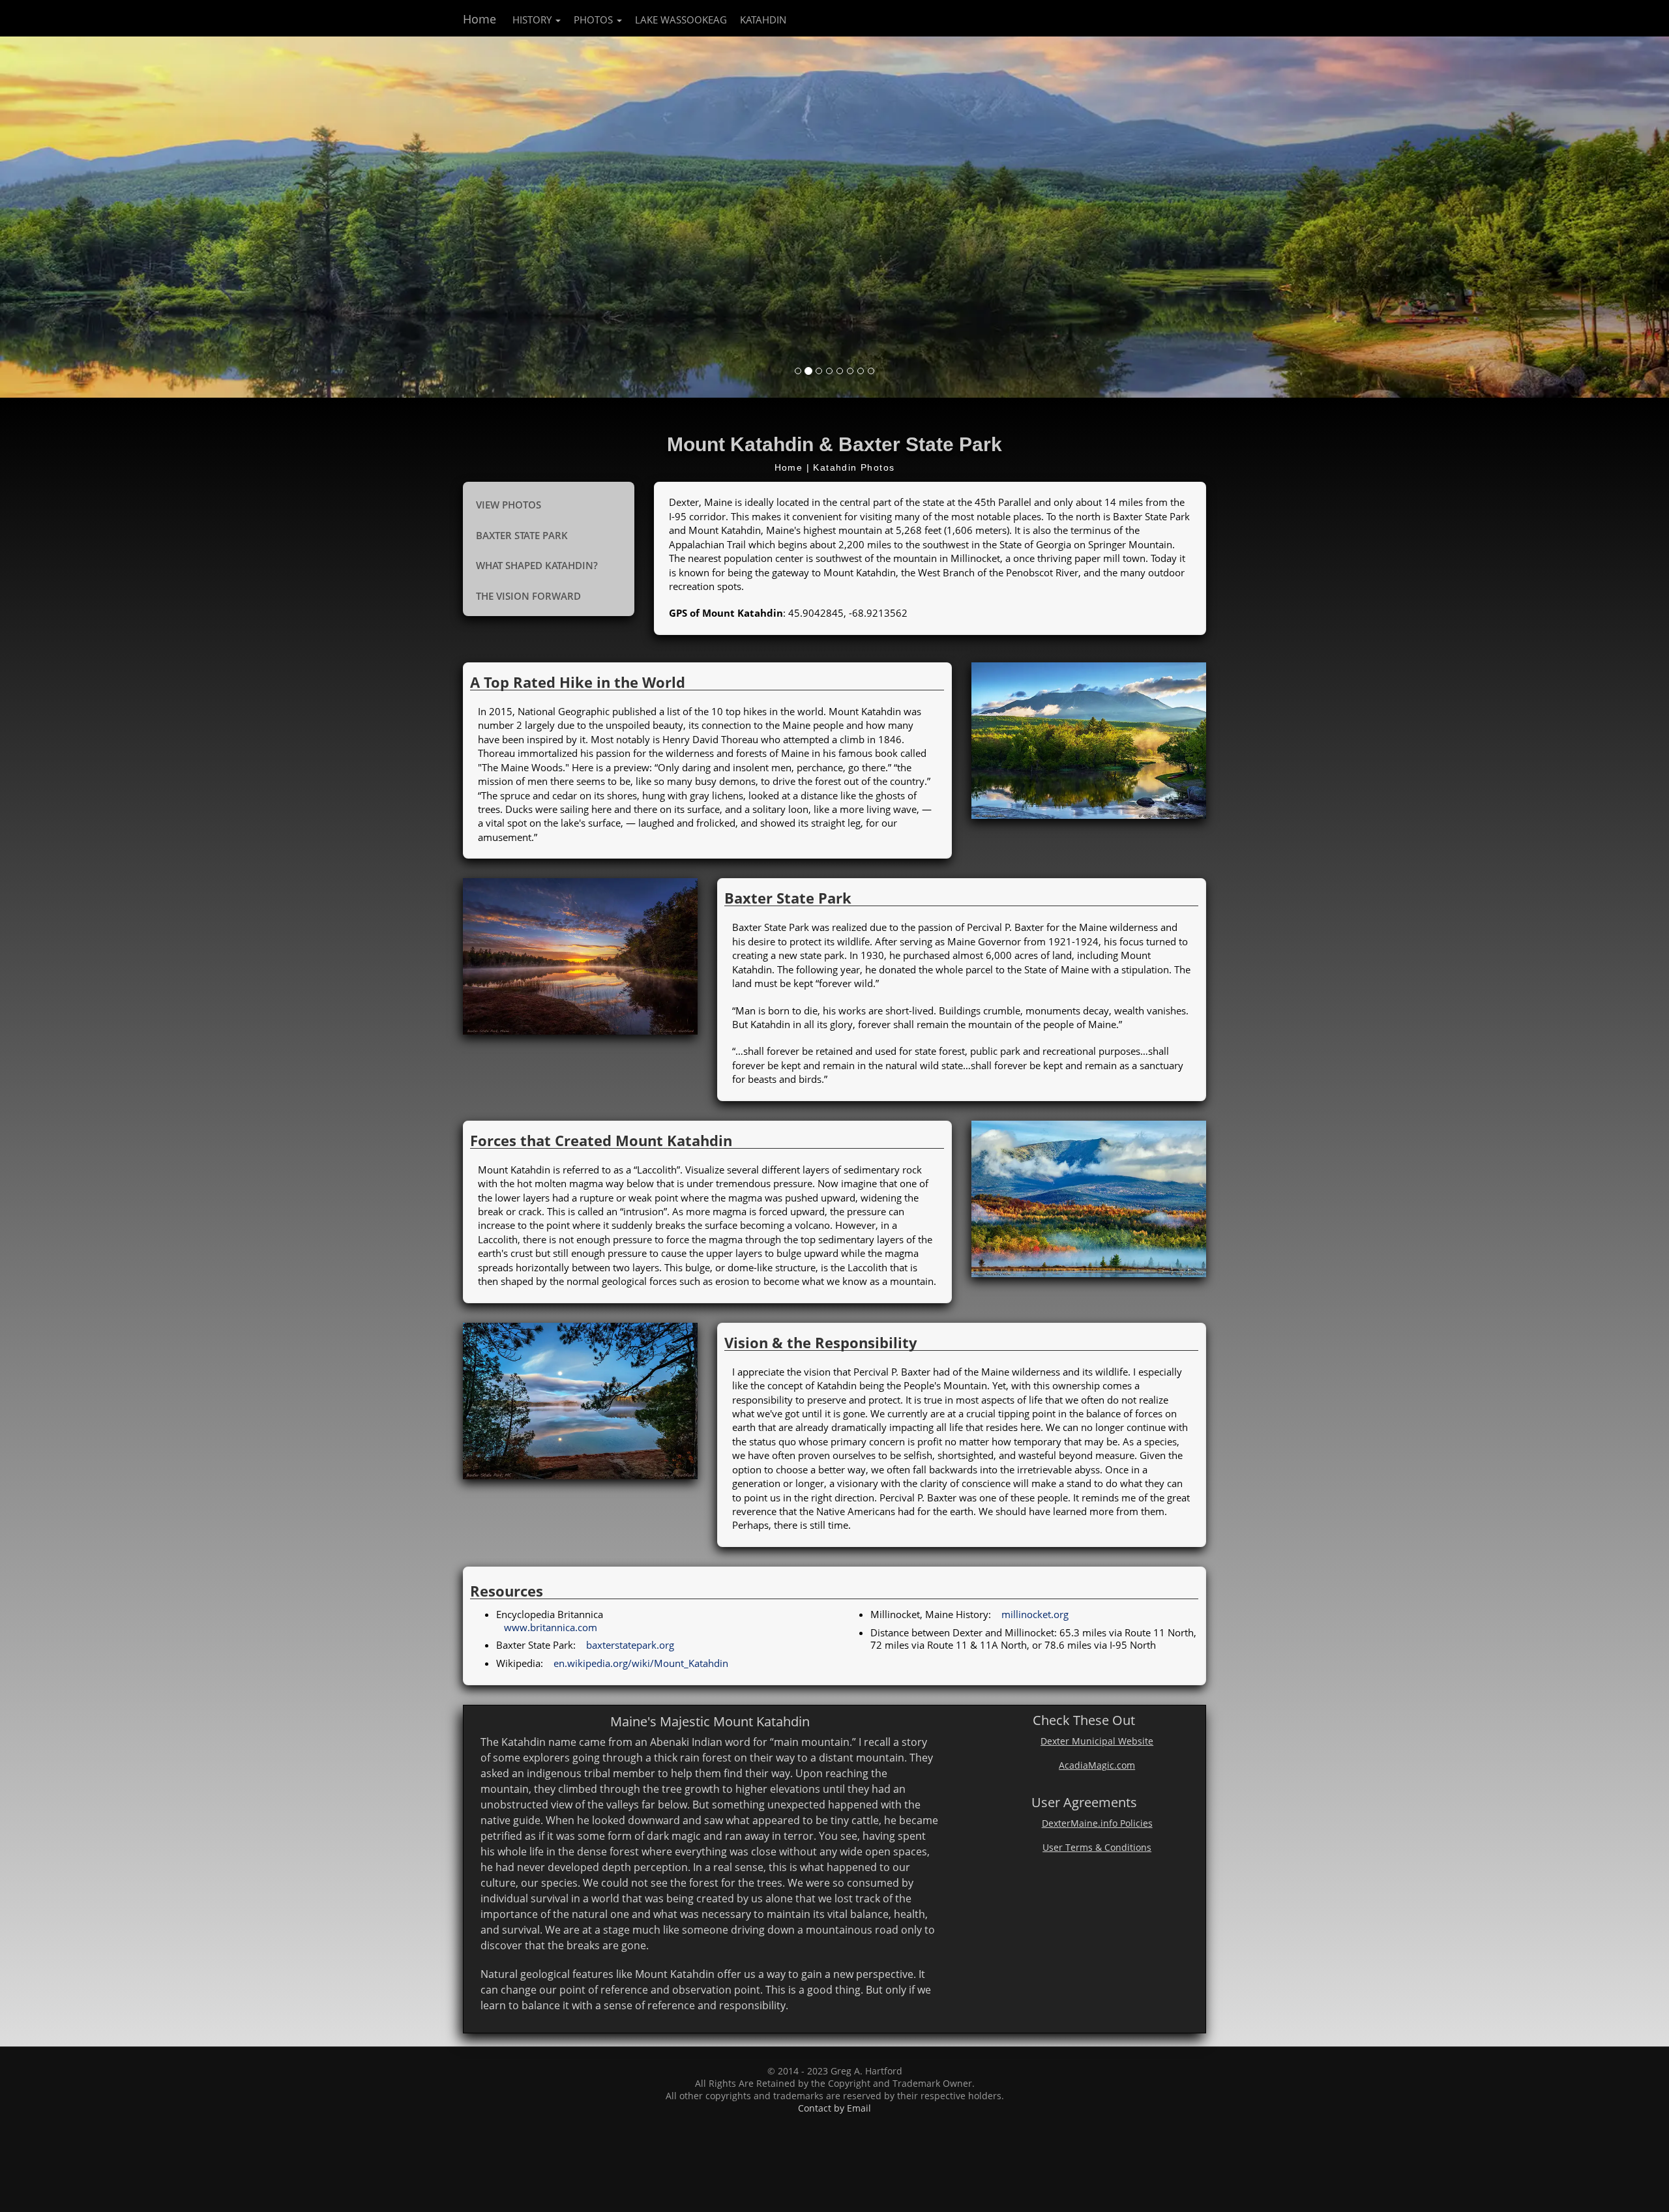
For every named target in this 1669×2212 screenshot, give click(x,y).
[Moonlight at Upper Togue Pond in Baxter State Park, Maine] (580, 1401)
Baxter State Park (522, 535)
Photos (595, 20)
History (533, 20)
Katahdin (763, 20)
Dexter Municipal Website (1097, 1741)
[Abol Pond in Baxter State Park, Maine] (580, 956)
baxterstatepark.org (630, 1645)
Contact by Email (834, 2108)
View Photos (509, 505)
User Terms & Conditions (1097, 1848)
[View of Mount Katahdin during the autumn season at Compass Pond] (1089, 1199)
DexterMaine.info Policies (1097, 1823)
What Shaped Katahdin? (537, 565)
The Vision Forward (528, 596)
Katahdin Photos (854, 467)
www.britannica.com (551, 1627)
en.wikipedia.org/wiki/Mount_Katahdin (641, 1663)
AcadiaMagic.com (1097, 1765)
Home (480, 19)
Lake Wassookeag (681, 20)
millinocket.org (1035, 1614)
